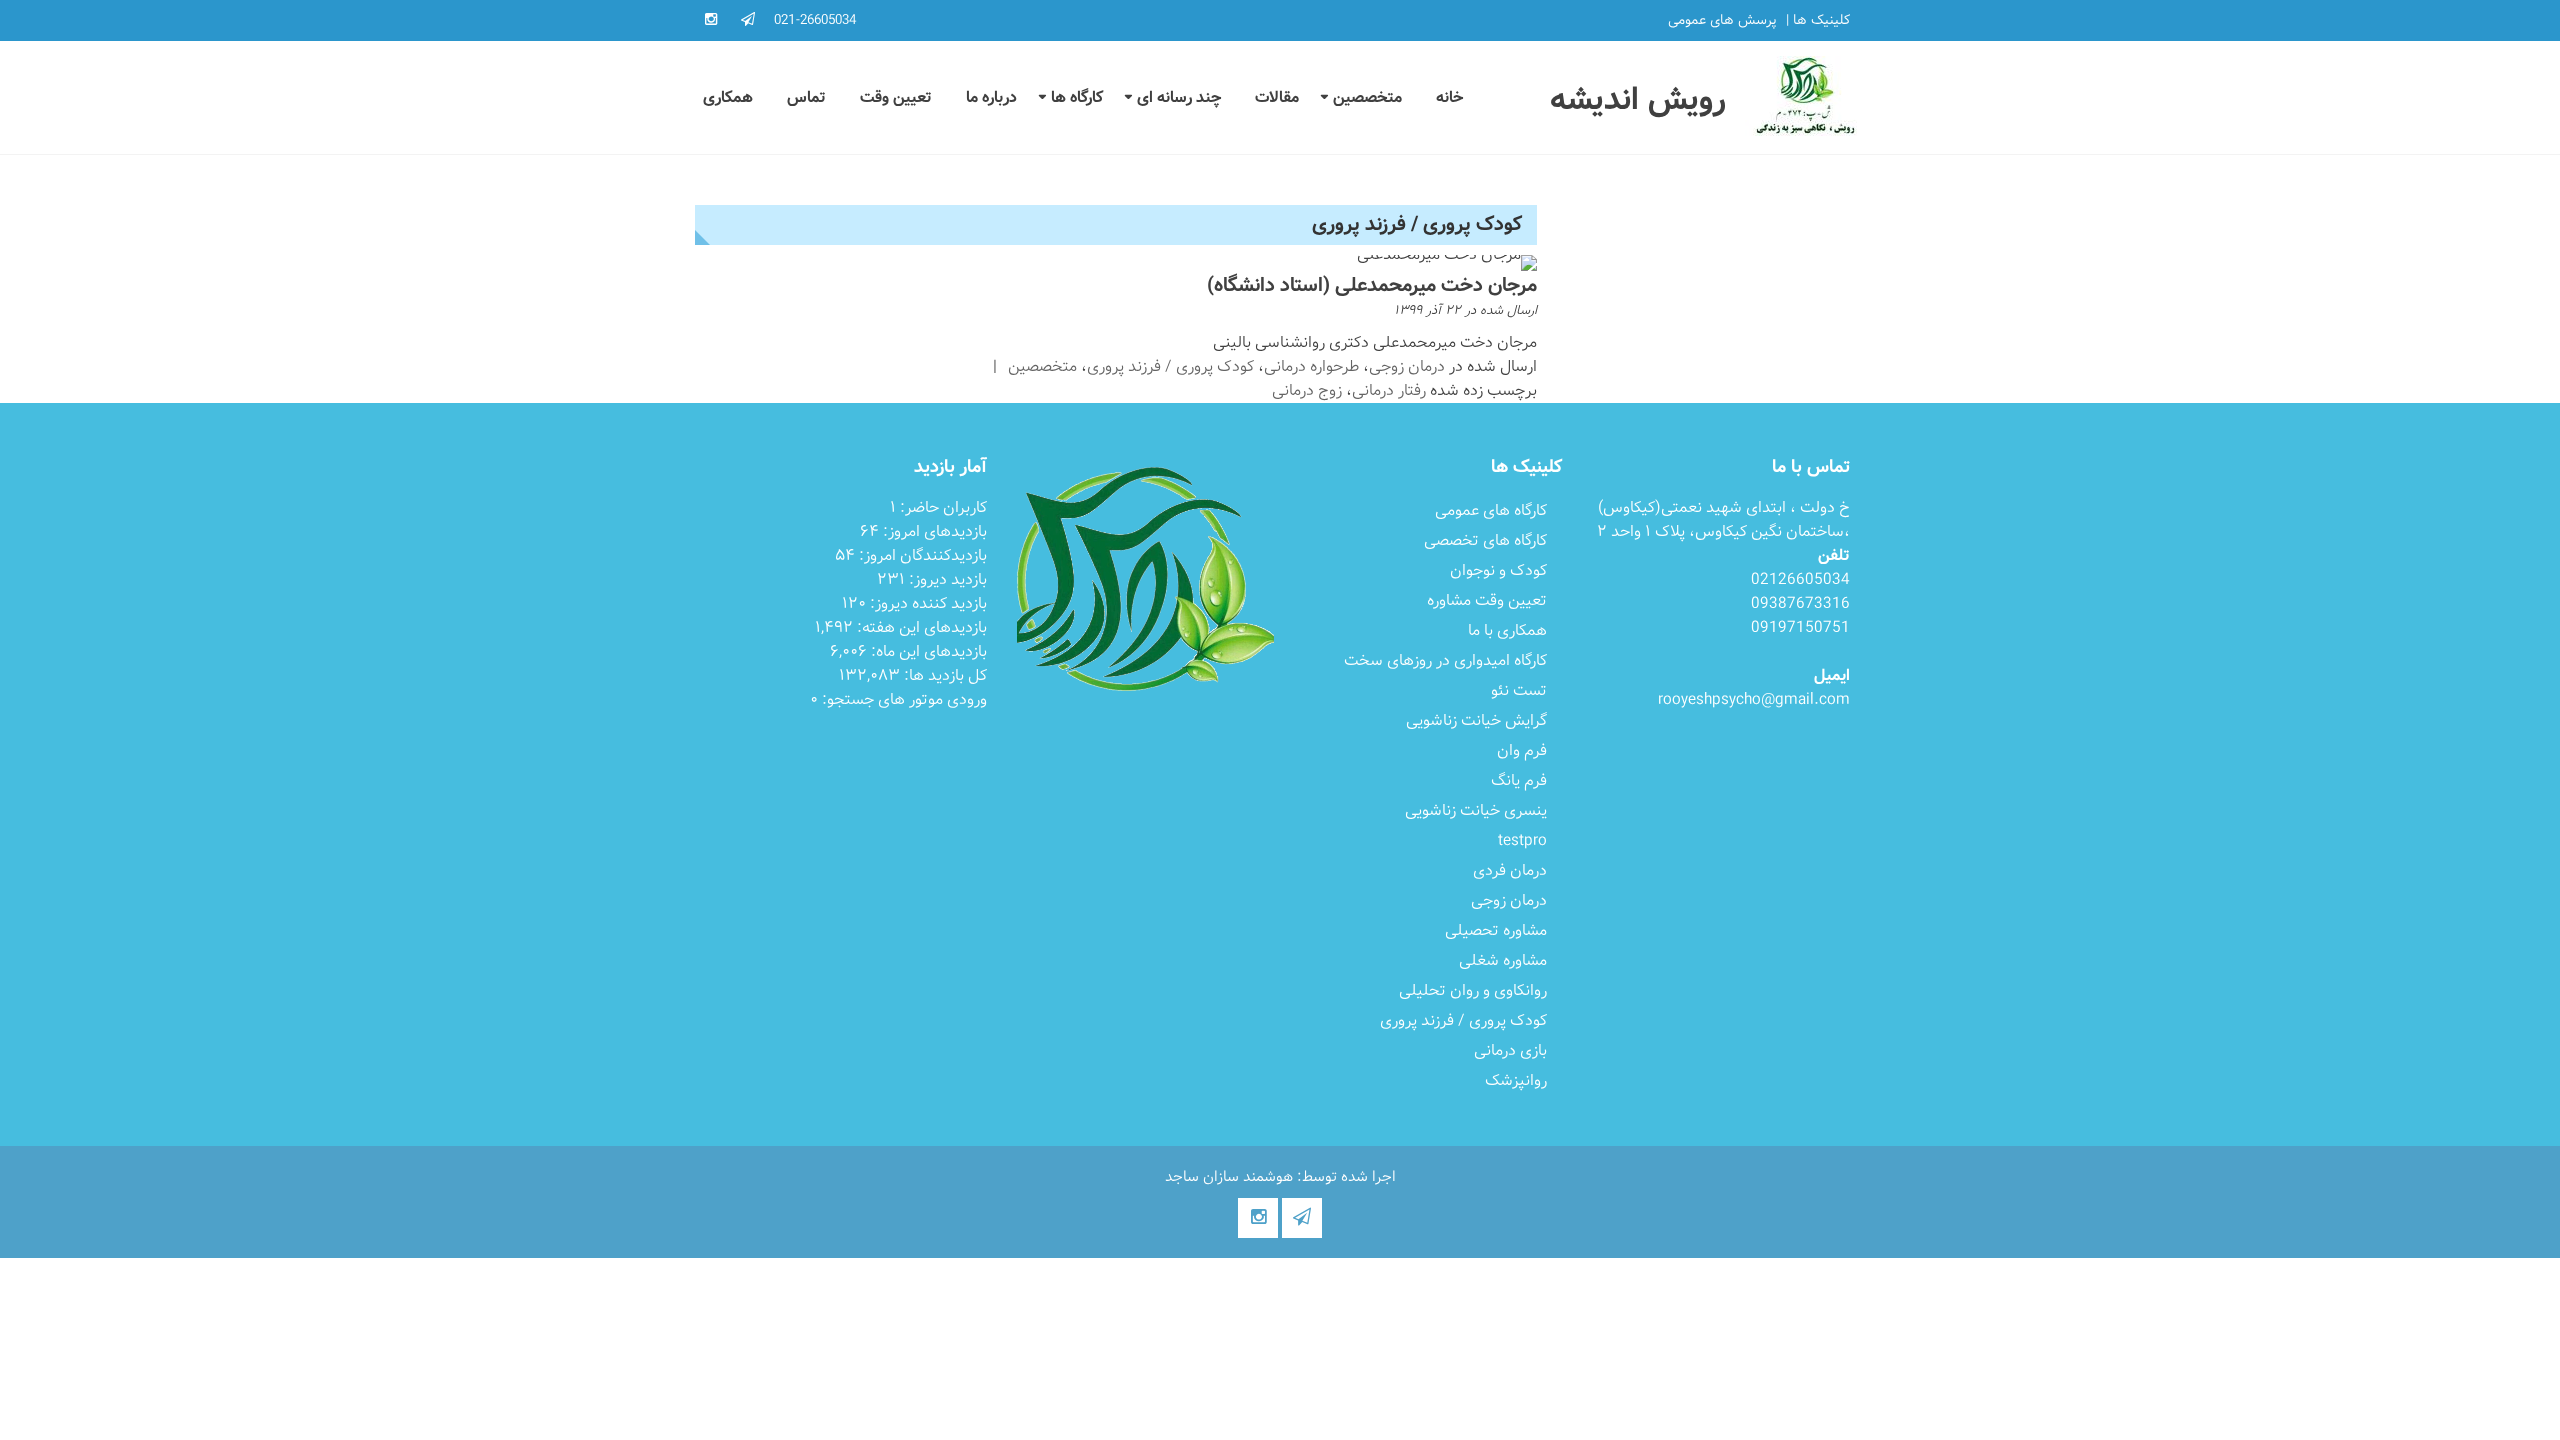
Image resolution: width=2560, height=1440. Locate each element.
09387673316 (1800, 603)
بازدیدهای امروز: (933, 531)
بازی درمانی (1510, 1050)
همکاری (728, 97)
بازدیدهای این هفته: (920, 627)
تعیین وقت (896, 97)
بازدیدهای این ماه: (927, 651)
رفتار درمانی (1389, 390)
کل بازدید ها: (943, 675)
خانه (1449, 97)
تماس (806, 97)
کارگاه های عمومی (1491, 510)
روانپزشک (1516, 1080)
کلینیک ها (1821, 20)
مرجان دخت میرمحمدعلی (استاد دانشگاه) (1372, 285)
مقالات (1277, 97)
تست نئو (1519, 690)
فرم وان (1522, 750)
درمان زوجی (1407, 366)
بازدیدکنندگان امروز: (921, 555)
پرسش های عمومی (1722, 20)
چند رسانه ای (1179, 97)
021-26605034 (815, 20)
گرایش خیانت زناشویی (1476, 720)
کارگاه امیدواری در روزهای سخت (1445, 660)
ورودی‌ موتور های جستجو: (902, 699)
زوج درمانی (1307, 390)
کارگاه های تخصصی (1485, 540)
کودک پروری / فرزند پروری (1170, 366)
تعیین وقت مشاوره (1487, 600)
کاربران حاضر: (941, 507)
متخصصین (1367, 97)
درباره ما (991, 97)
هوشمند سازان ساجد (1229, 1177)
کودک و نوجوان (1498, 570)
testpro (1522, 840)
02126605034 (1800, 579)
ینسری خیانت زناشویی (1476, 810)
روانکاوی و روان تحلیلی (1473, 990)
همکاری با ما (1507, 630)
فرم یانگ (1519, 780)
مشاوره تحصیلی (1496, 930)
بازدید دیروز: (946, 579)
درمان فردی (1510, 870)
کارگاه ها (1077, 97)
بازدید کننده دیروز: (926, 603)
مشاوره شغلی (1503, 960)
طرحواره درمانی (1311, 366)
